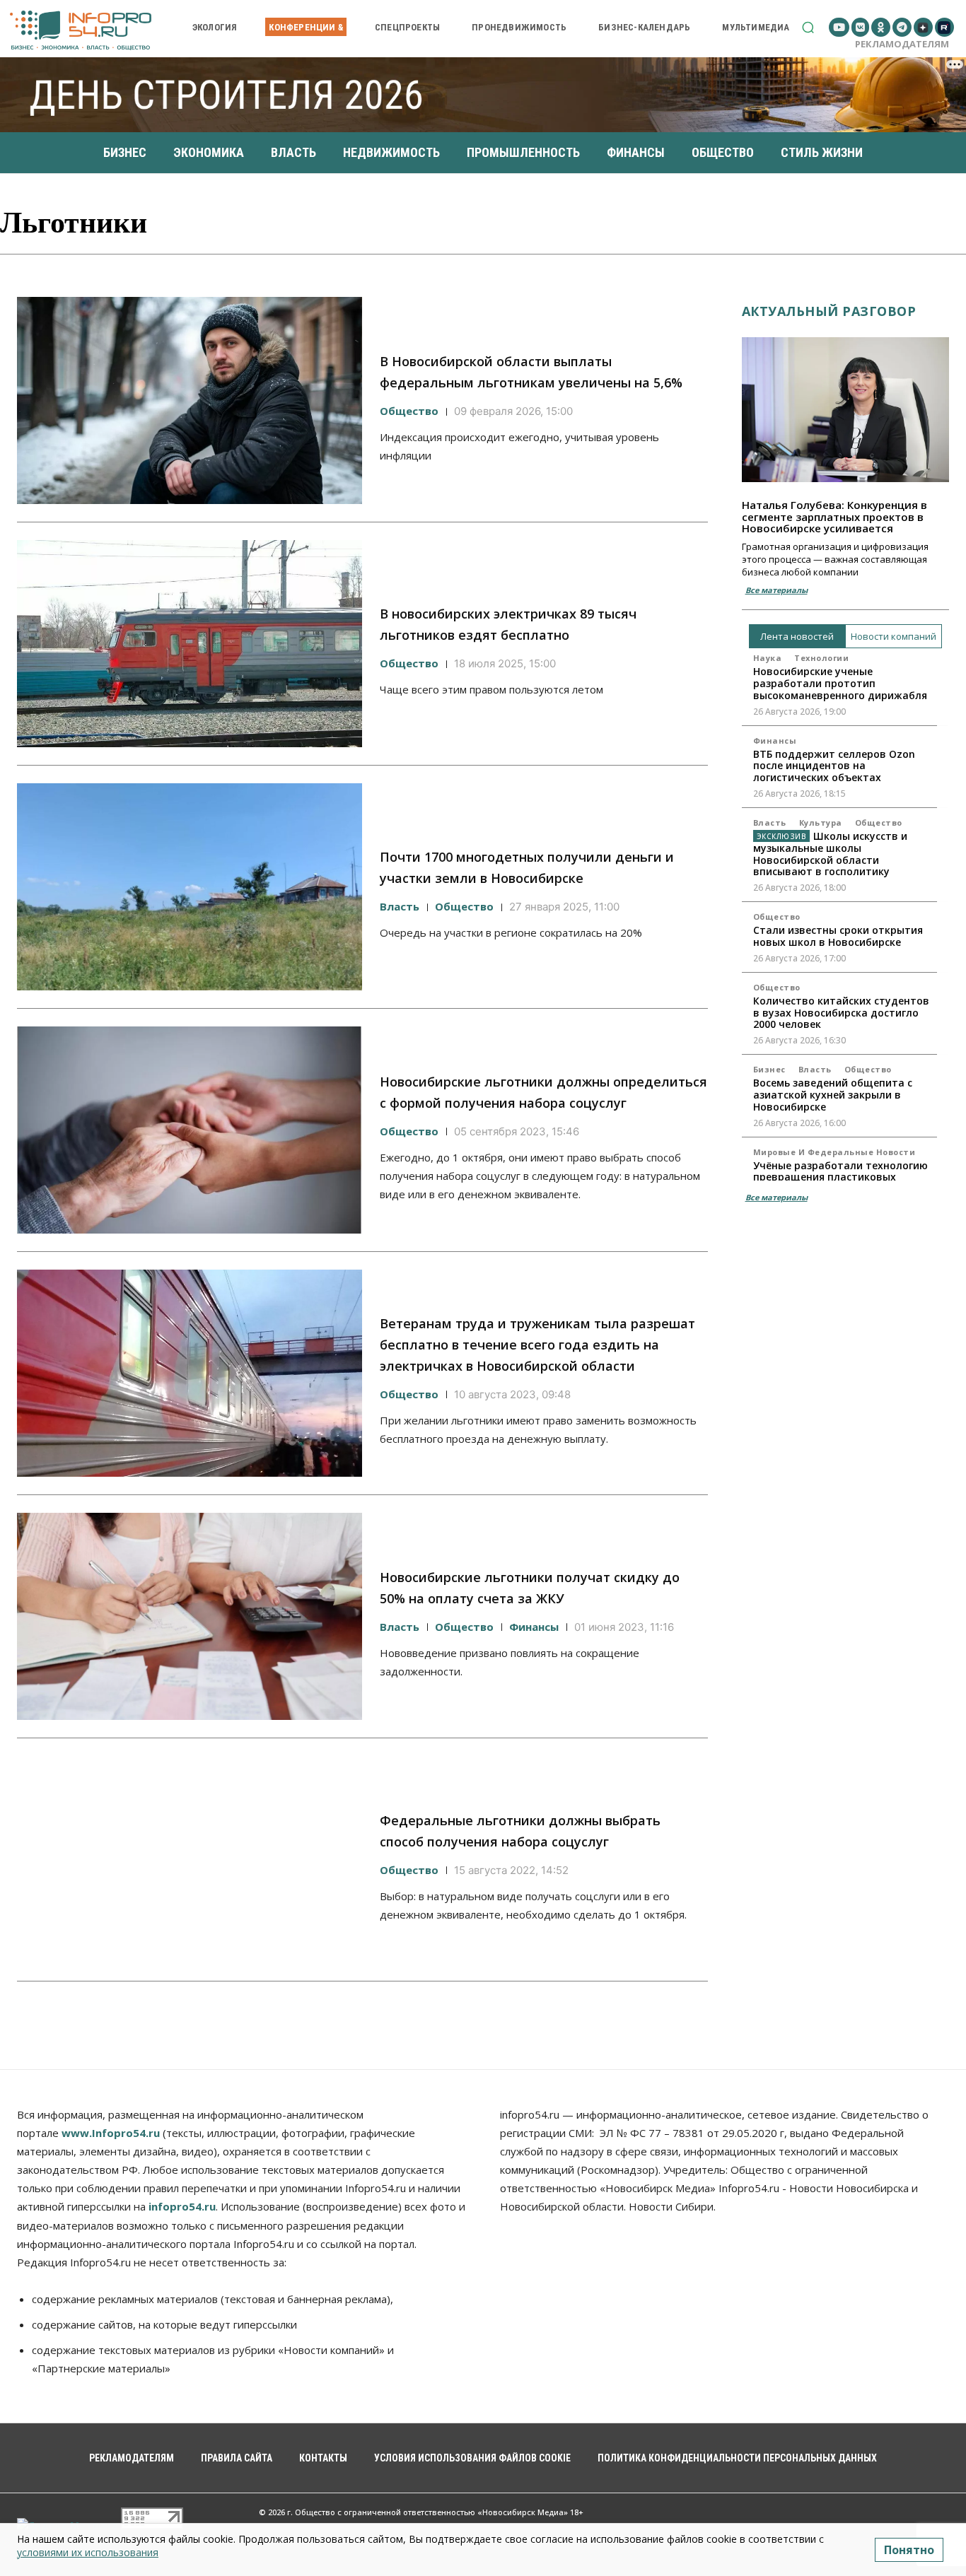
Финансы (534, 1627)
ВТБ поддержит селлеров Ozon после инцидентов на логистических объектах (834, 766)
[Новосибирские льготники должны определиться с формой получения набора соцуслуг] (190, 1130)
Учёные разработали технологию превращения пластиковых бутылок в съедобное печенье (840, 1177)
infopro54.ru (182, 2206)
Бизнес (769, 1069)
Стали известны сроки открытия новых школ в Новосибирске (838, 936)
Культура (821, 822)
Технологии (821, 658)
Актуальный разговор (829, 311)
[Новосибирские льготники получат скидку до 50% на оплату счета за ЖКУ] (190, 1616)
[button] (808, 27)
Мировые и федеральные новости (834, 1152)
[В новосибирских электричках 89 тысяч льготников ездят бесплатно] (190, 644)
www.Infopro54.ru (111, 2133)
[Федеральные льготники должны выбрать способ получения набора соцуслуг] (190, 1860)
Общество (409, 411)
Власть (400, 906)
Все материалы (776, 590)
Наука (768, 658)
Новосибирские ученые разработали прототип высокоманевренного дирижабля (840, 683)
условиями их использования (88, 2552)
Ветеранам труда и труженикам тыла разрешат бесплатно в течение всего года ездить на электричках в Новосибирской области (537, 1345)
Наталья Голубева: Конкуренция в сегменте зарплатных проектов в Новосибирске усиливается (834, 516)
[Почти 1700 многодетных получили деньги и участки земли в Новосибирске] (190, 887)
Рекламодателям (902, 44)
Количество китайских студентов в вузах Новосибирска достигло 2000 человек (841, 1013)
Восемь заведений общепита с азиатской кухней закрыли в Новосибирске (833, 1095)
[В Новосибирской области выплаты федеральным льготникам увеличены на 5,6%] (190, 400)
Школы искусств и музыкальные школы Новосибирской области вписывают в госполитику (831, 854)
